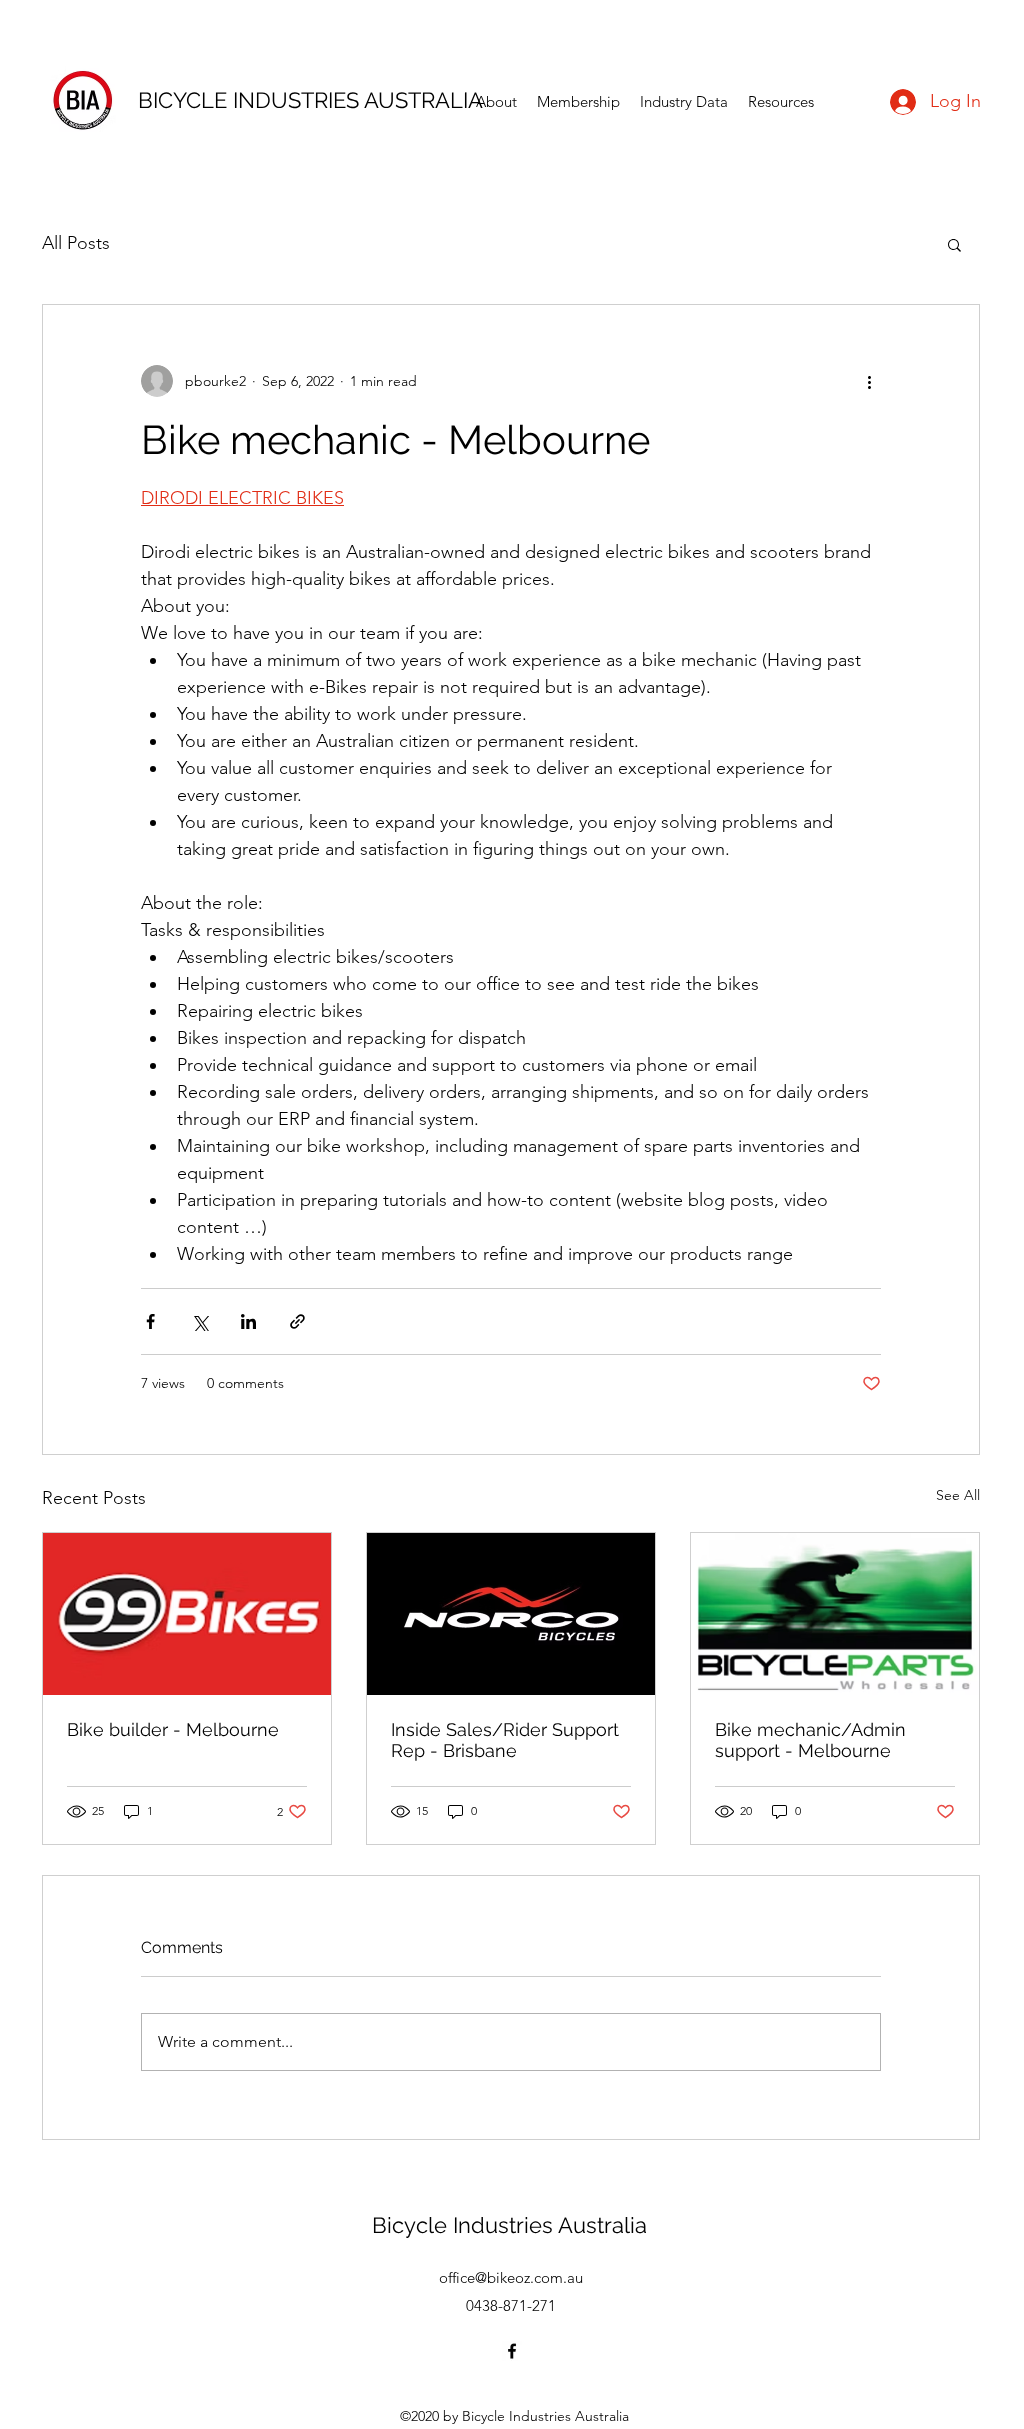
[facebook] (512, 2351)
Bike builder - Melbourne (173, 1729)
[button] (954, 244)
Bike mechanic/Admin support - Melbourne (810, 1740)
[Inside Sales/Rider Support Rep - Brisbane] (511, 1614)
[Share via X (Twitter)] (199, 1321)
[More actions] (869, 381)
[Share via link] (297, 1321)
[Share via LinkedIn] (248, 1321)
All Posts (76, 243)
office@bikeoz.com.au (511, 2277)
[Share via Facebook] (150, 1321)
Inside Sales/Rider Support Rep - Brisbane (505, 1740)
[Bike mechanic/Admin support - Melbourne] (835, 1614)
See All (958, 1495)
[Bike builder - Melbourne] (187, 1614)
